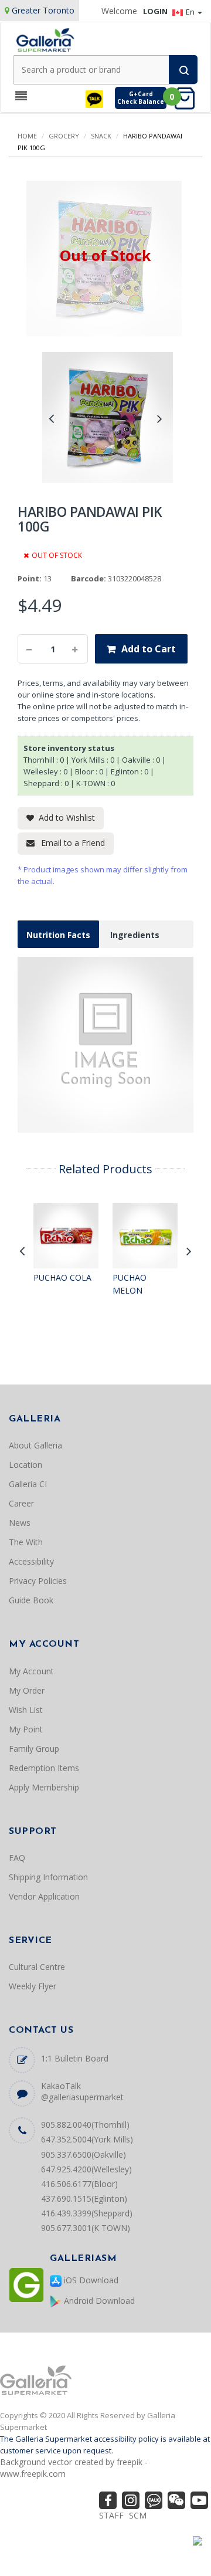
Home (27, 136)
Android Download (98, 2301)
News (20, 1523)
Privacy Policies (38, 1581)
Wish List (26, 1710)
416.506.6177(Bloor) (79, 2184)
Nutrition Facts (58, 935)
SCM (138, 2515)
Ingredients (135, 935)
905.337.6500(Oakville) (84, 2154)
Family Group (34, 1749)
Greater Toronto (43, 10)
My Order (27, 1690)
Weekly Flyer (33, 1986)
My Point (26, 1729)
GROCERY (64, 136)
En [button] (191, 12)
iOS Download (90, 2280)
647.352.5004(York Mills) (87, 2139)
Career (21, 1503)
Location (25, 1465)
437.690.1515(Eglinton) (84, 2198)
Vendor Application (44, 1896)
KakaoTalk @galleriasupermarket (82, 2091)
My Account (31, 1671)
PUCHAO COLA (62, 1277)
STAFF (111, 2515)
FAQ (17, 1858)
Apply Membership (44, 1787)
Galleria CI (28, 1484)
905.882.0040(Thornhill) (85, 2125)
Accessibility (31, 1561)
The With (26, 1542)
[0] (188, 98)
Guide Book (31, 1600)
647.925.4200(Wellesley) (86, 2169)
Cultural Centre (37, 1967)
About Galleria (35, 1445)
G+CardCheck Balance (141, 98)
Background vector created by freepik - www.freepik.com (74, 2468)
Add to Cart (149, 649)
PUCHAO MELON (130, 1284)
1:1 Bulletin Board (75, 2058)
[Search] (183, 70)
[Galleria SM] (45, 39)
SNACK (101, 136)
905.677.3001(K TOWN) (86, 2228)
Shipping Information (48, 1877)
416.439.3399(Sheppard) (87, 2213)
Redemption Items (44, 1768)
